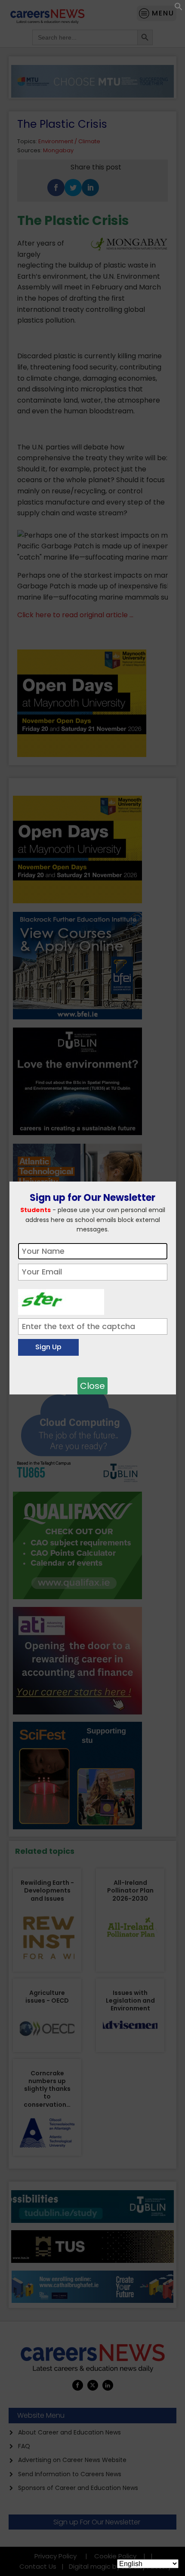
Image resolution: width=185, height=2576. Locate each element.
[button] (179, 8)
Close (92, 1386)
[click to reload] (61, 1300)
